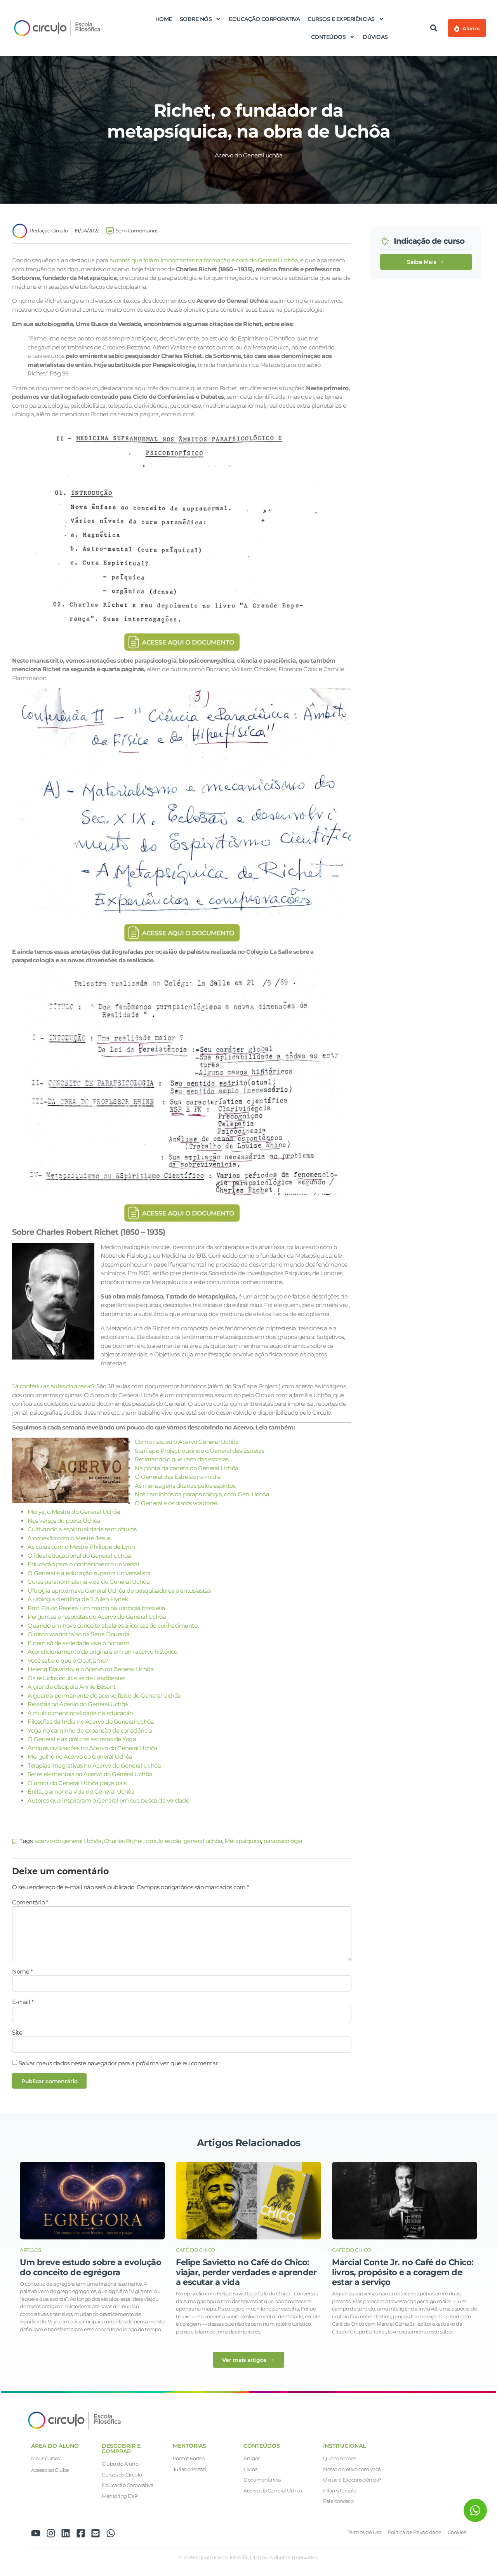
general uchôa (203, 1841)
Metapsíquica (243, 1841)
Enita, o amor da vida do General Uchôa (81, 1792)
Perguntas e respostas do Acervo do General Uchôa (97, 1617)
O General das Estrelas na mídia (178, 1477)
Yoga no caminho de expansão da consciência (90, 1730)
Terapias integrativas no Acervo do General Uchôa (94, 1765)
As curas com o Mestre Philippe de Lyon (81, 1547)
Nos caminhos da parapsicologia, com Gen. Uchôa (202, 1494)
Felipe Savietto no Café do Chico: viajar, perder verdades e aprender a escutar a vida (246, 2272)
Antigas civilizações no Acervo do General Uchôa (93, 1748)
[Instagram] (51, 2533)
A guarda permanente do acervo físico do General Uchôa (104, 1696)
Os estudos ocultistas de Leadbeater (76, 1678)
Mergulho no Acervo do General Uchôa (80, 1757)
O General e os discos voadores (176, 1503)
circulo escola (163, 1841)
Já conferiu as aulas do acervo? (54, 1386)
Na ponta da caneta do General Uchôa (187, 1468)
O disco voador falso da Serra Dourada (79, 1634)
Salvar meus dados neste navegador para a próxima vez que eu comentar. (119, 2063)
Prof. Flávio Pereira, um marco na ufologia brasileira (96, 1608)
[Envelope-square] (96, 2533)
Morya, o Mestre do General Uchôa (74, 1512)
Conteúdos (328, 37)
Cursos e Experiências (341, 19)
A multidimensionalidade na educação (80, 1713)
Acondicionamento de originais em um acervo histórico (102, 1652)
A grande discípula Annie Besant (72, 1687)
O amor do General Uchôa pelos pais (77, 1783)
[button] (434, 28)
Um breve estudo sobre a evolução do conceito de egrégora (90, 2267)
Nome (22, 1971)
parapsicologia (283, 1841)
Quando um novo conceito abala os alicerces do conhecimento (112, 1626)
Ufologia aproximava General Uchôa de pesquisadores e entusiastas (119, 1591)
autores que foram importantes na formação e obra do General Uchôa (204, 260)
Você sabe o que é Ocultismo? (68, 1661)
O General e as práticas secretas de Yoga (82, 1739)
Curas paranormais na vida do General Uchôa (89, 1582)
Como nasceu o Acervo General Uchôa (187, 1442)
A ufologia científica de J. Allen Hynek (78, 1599)
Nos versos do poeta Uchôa (64, 1521)
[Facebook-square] (81, 2533)
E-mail (23, 2002)
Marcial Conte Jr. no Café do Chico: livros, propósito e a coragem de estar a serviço (403, 2272)
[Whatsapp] (111, 2533)
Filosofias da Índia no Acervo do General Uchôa (91, 1722)
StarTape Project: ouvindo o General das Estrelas (199, 1451)
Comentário (30, 1902)
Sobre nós (196, 19)
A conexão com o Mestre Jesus (69, 1538)
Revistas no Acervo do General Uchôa (78, 1704)
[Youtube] (36, 2533)
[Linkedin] (66, 2533)
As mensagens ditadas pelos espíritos (185, 1486)
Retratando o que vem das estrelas (182, 1459)
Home (164, 19)
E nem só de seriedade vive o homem (78, 1643)
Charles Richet (124, 1841)
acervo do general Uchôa (68, 1841)
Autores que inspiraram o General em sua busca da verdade (108, 1800)
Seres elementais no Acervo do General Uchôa (90, 1774)
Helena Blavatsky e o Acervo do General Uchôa (90, 1669)
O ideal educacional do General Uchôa (79, 1556)
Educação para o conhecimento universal (83, 1564)
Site (17, 2032)
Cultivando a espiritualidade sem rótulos (82, 1529)
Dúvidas (375, 37)
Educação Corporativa (264, 19)
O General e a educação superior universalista (89, 1573)
